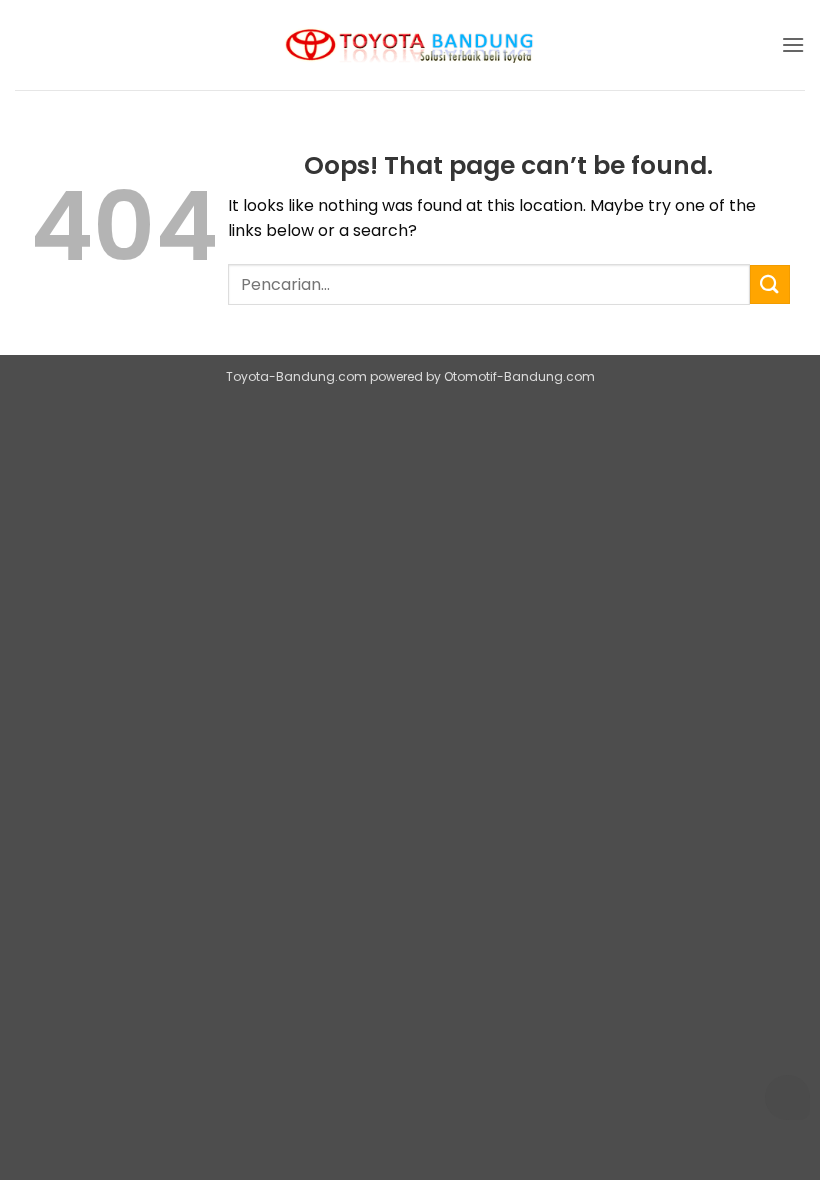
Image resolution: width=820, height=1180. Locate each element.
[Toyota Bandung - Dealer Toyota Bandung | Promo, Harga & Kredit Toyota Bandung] (410, 45)
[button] (793, 44)
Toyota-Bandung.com (296, 376)
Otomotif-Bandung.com (519, 376)
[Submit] (770, 284)
